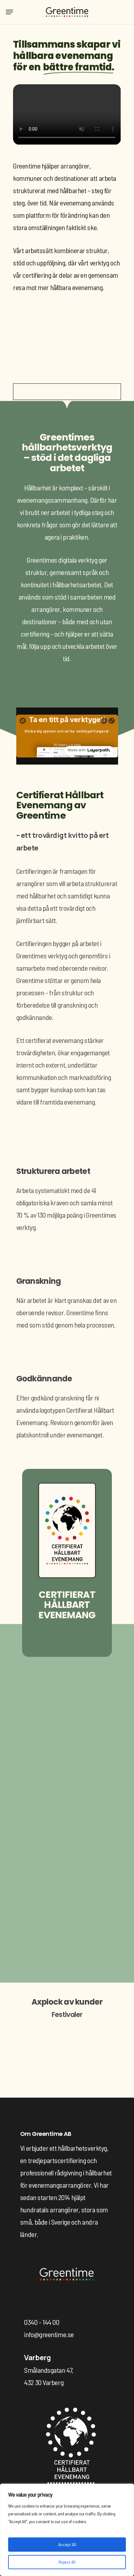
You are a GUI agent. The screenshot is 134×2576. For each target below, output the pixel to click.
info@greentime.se (37, 1950)
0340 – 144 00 (29, 1937)
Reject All (67, 2562)
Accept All (67, 2544)
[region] (67, 2530)
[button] (9, 12)
